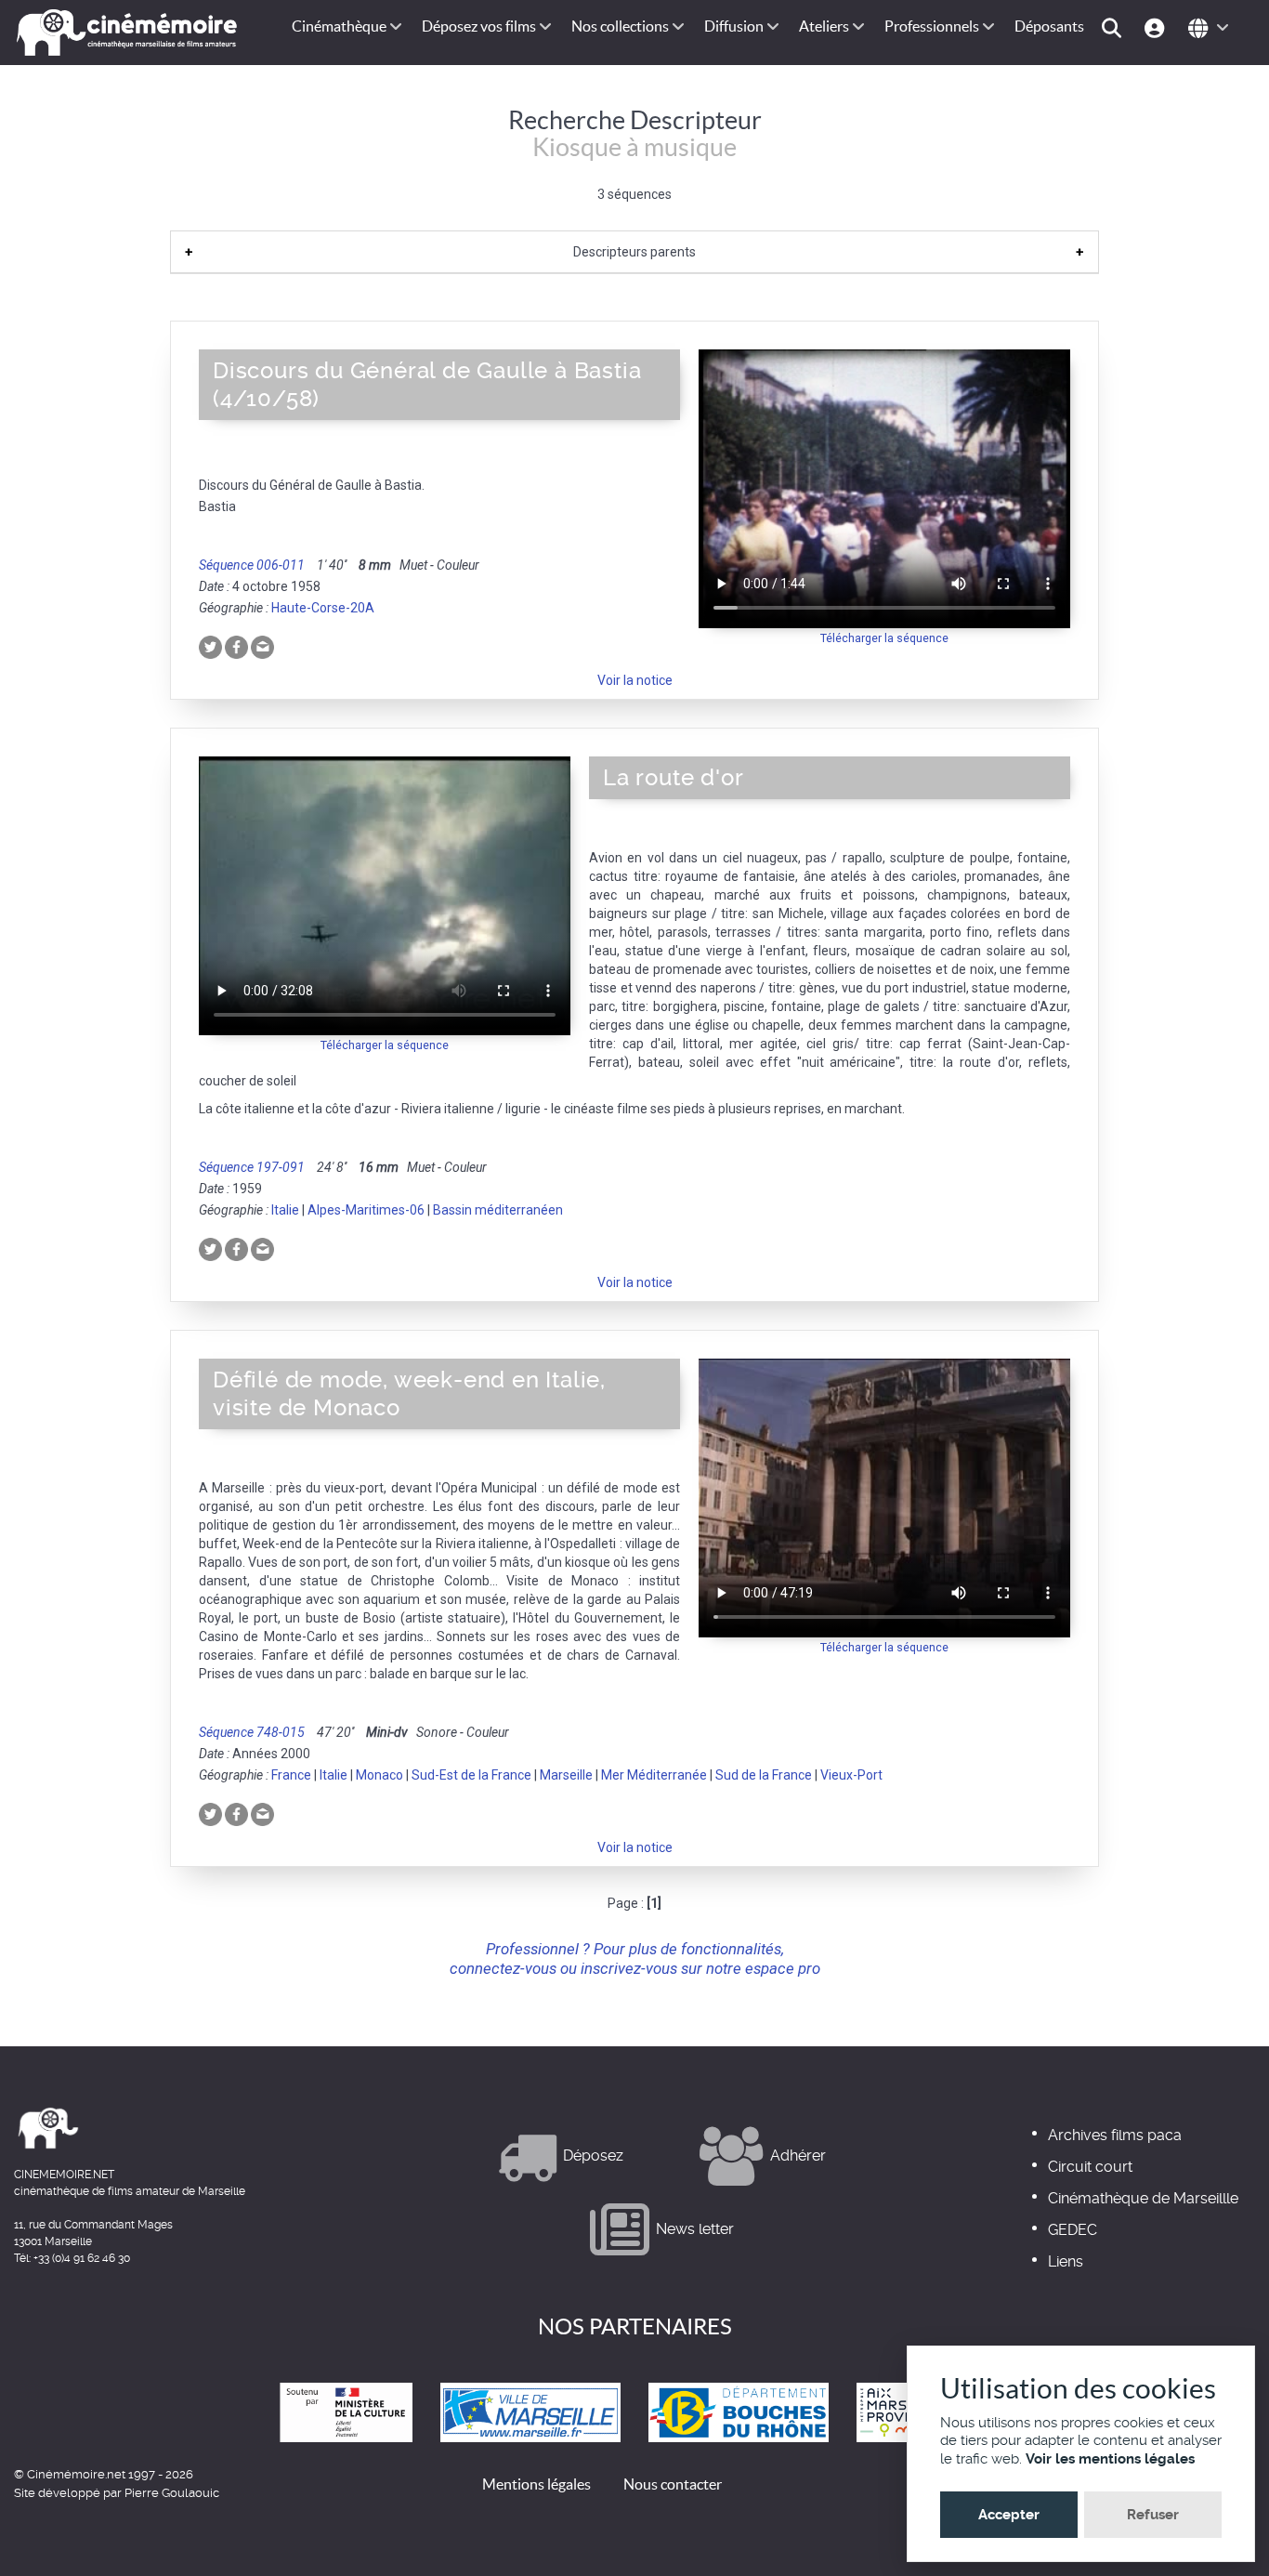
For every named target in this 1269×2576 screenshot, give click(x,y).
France (291, 1775)
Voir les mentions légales (1110, 2459)
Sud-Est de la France (471, 1775)
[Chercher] (1114, 26)
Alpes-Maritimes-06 (366, 1210)
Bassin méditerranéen (498, 1210)
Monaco (379, 1775)
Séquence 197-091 (252, 1167)
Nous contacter (673, 2484)
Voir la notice (635, 680)
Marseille (566, 1775)
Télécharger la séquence (884, 638)
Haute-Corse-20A (323, 608)
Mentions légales (536, 2484)
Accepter (1009, 2515)
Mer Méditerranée (654, 1775)
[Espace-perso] (1157, 26)
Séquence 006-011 (252, 565)
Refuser (1153, 2515)
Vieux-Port (851, 1775)
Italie (285, 1210)
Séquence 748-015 (252, 1732)
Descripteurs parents (634, 252)
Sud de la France (764, 1775)
